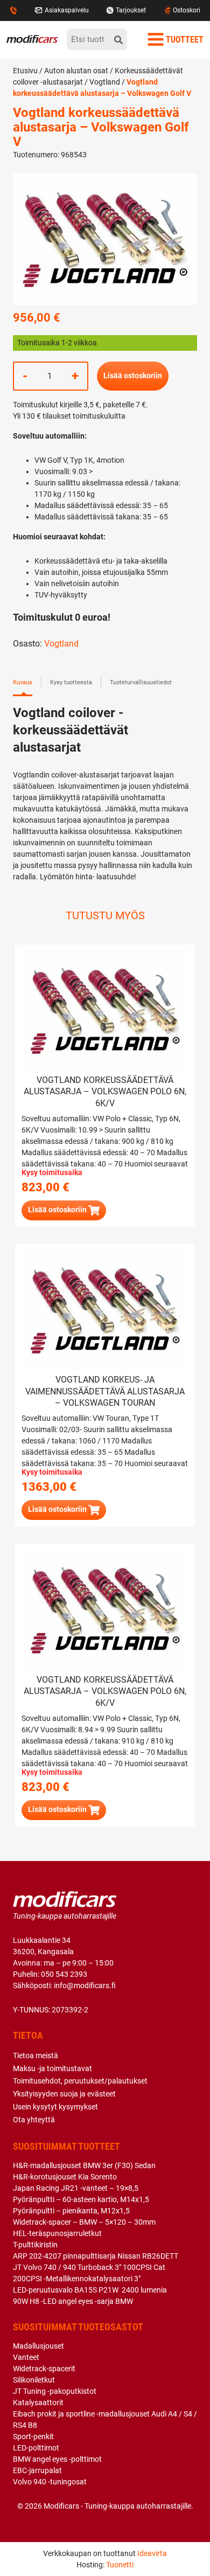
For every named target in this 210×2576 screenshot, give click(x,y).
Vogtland (105, 82)
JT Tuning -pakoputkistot (55, 2391)
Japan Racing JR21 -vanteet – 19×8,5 (76, 2188)
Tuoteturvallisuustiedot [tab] (141, 682)
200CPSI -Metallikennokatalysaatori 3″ (77, 2279)
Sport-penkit (33, 2436)
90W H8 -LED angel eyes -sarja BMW (73, 2301)
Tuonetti (120, 2565)
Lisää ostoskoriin (133, 376)
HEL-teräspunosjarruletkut (57, 2233)
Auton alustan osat (76, 71)
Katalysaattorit (38, 2403)
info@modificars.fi (85, 1985)
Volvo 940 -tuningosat (50, 2482)
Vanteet (26, 2357)
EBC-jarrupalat (37, 2470)
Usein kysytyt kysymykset (55, 2107)
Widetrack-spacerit (44, 2369)
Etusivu (25, 71)
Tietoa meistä (36, 2056)
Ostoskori (187, 10)
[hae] (118, 39)
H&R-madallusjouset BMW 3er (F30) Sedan (84, 2165)
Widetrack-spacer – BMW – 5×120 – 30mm (84, 2222)
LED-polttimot (36, 2448)
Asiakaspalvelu (67, 10)
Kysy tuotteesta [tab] (71, 682)
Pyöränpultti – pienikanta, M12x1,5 (71, 2211)
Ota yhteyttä (34, 2120)
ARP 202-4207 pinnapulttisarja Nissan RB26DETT (96, 2256)
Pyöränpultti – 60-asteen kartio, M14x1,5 (81, 2199)
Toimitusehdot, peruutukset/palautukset (80, 2081)
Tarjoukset (131, 10)
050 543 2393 (64, 1974)
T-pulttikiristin (35, 2245)
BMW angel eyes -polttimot (57, 2459)
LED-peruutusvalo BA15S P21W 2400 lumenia (90, 2290)
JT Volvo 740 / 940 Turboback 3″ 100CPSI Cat (89, 2267)
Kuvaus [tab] (23, 682)
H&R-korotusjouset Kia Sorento (65, 2177)
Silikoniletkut (34, 2380)
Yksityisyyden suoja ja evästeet (64, 2094)
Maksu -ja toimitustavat (52, 2068)
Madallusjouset (38, 2346)
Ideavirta (152, 2553)
